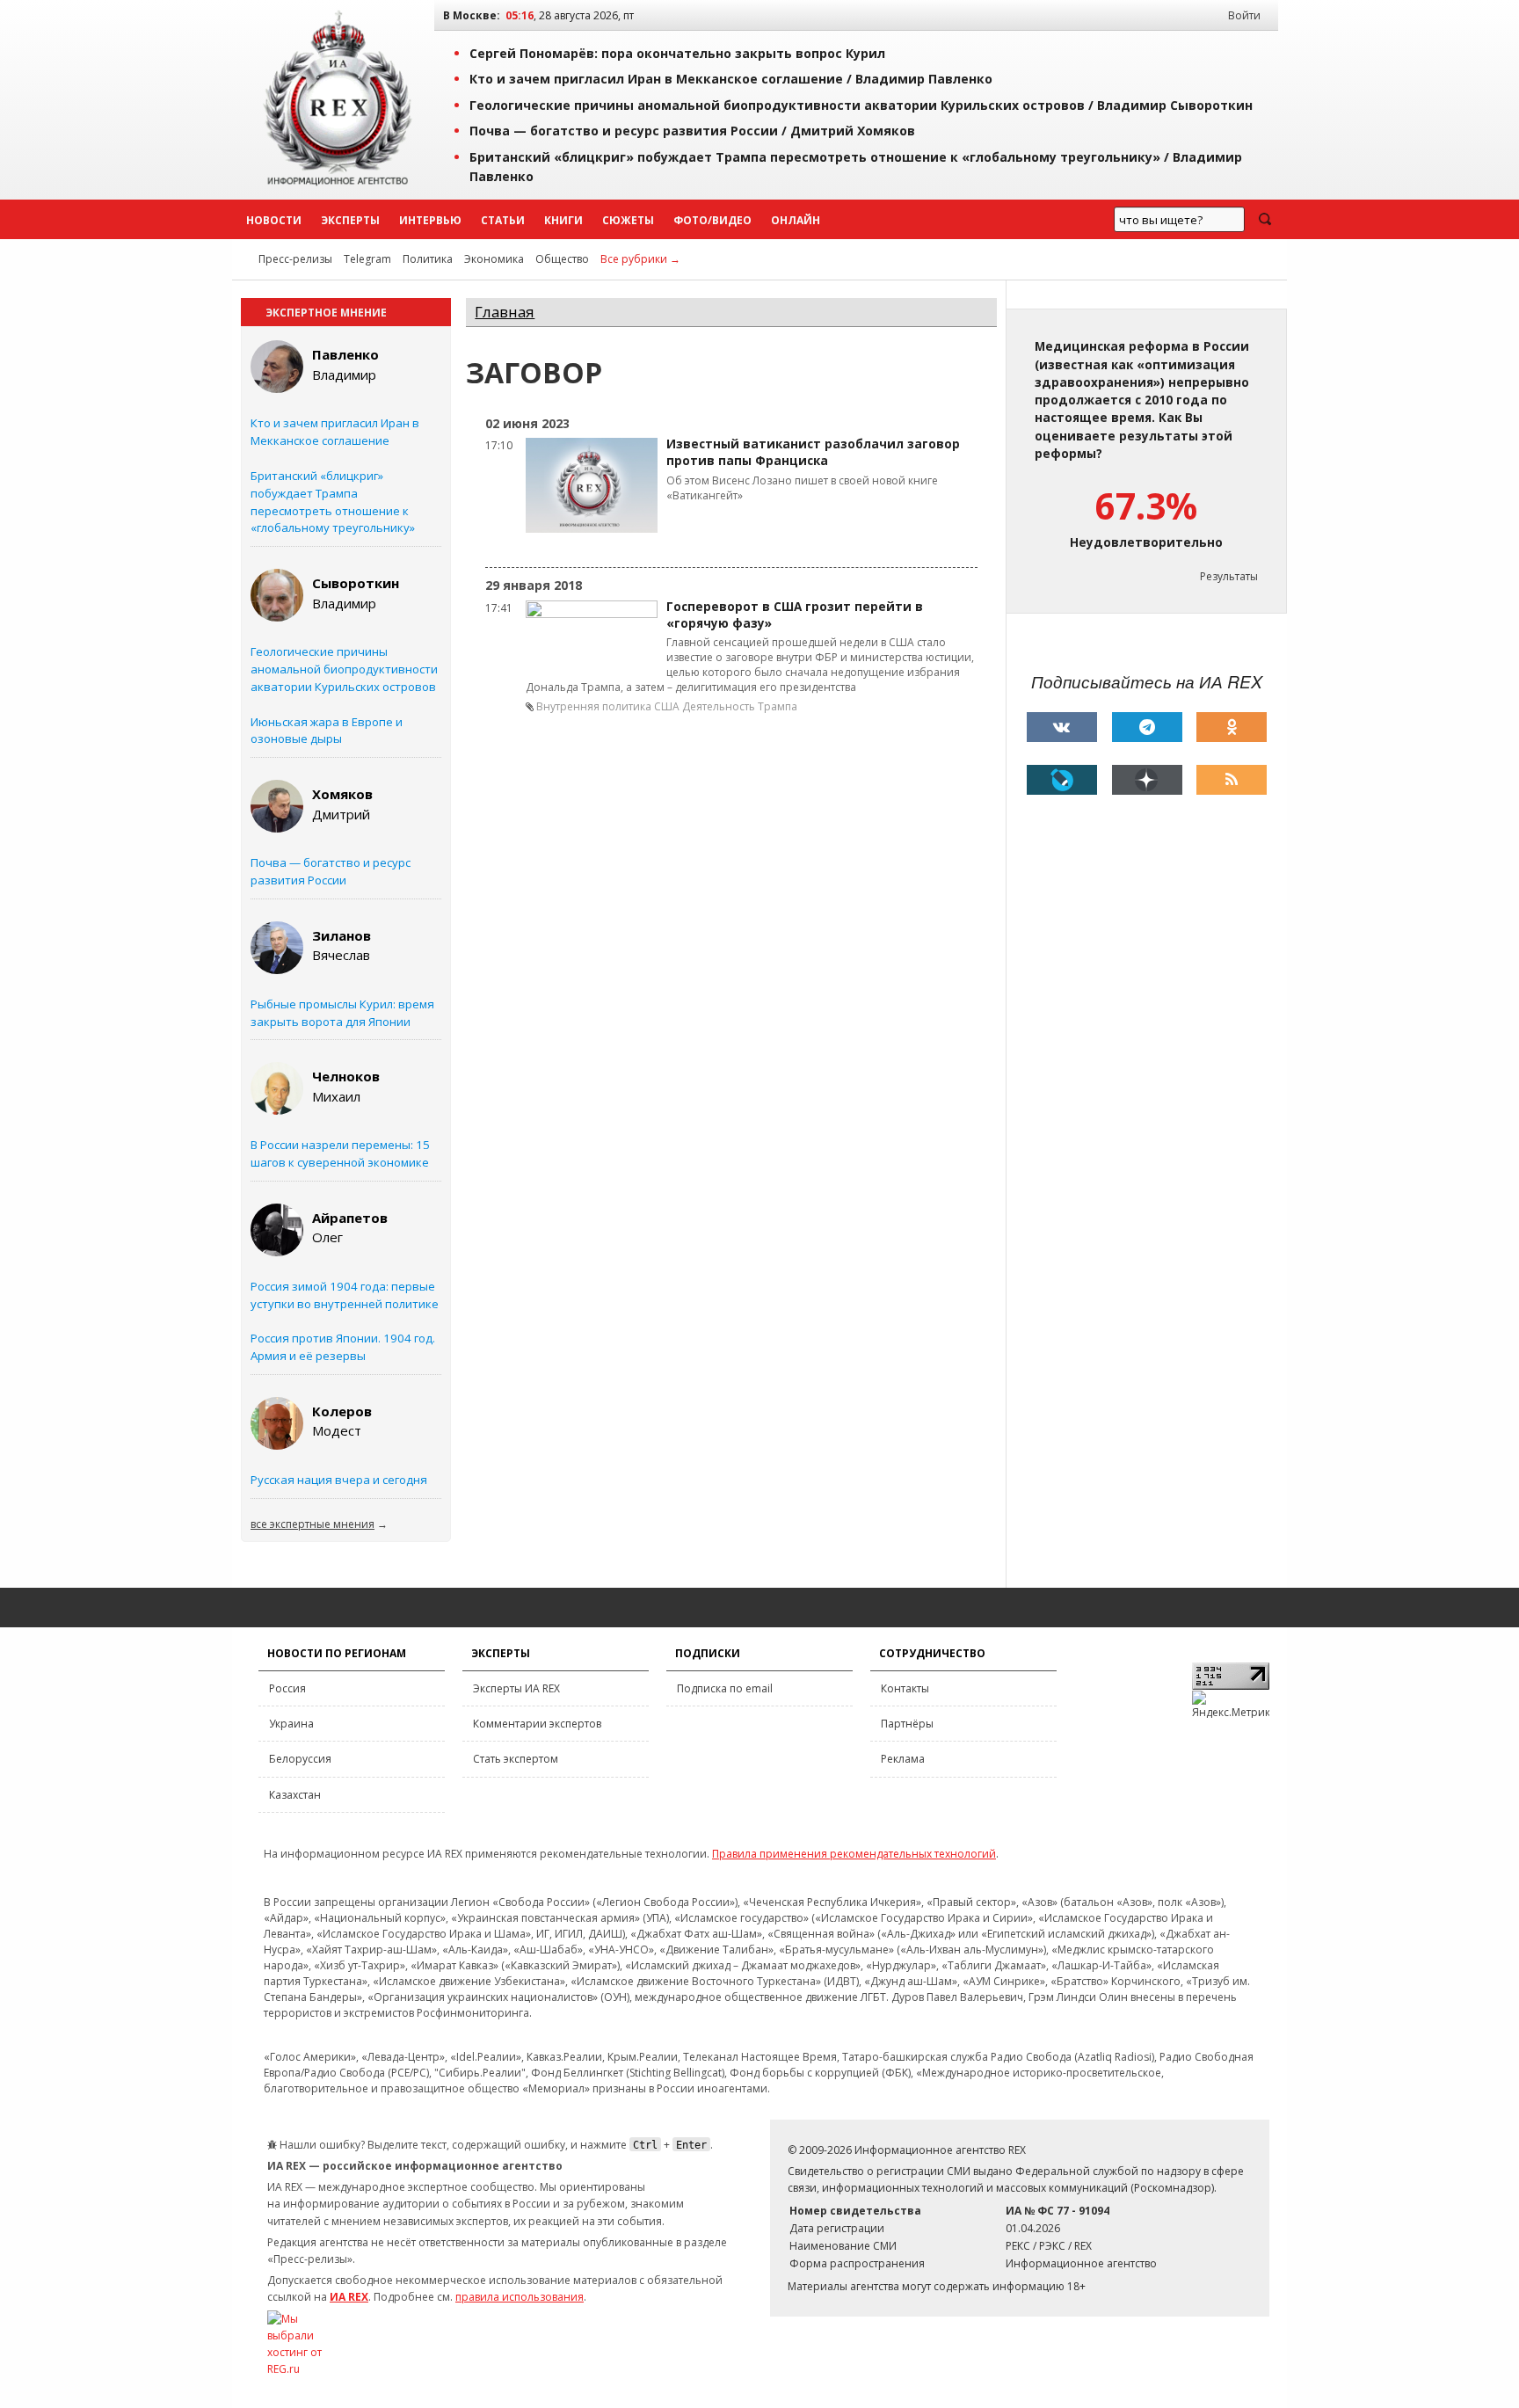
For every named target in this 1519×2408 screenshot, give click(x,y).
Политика (428, 259)
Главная (505, 312)
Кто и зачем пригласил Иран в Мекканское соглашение (335, 432)
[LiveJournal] (1062, 780)
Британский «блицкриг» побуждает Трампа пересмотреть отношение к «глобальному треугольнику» (333, 502)
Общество (562, 259)
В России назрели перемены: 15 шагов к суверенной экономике (340, 1153)
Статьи (503, 220)
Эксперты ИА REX (516, 1688)
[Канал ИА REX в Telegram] (1147, 727)
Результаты (1229, 576)
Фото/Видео (712, 220)
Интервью (430, 220)
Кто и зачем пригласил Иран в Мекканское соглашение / (731, 79)
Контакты (905, 1688)
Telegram (367, 259)
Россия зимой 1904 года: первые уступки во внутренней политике (345, 1295)
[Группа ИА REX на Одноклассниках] (1232, 727)
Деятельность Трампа (740, 706)
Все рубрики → (640, 259)
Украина (291, 1724)
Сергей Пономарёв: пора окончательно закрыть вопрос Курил (677, 53)
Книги (563, 220)
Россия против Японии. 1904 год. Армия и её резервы (343, 1347)
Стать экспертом (516, 1759)
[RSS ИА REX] (1232, 780)
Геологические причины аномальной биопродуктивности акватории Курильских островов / (861, 105)
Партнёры (907, 1724)
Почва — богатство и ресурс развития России (331, 871)
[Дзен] (1147, 780)
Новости (274, 220)
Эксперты (350, 220)
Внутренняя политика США (608, 706)
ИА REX (349, 2297)
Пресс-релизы (295, 259)
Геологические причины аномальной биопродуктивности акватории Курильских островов (344, 669)
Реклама (903, 1759)
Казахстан (295, 1795)
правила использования (520, 2297)
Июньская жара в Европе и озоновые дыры (327, 731)
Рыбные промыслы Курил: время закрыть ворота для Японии (342, 1013)
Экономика (494, 259)
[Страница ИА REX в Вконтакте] (1062, 727)
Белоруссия (300, 1759)
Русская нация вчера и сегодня (339, 1480)
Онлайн (796, 220)
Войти (1244, 15)
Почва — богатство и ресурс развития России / (692, 131)
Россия (287, 1688)
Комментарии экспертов (537, 1724)
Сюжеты (628, 220)
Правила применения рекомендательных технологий (854, 1854)
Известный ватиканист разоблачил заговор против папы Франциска (813, 452)
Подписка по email (725, 1688)
